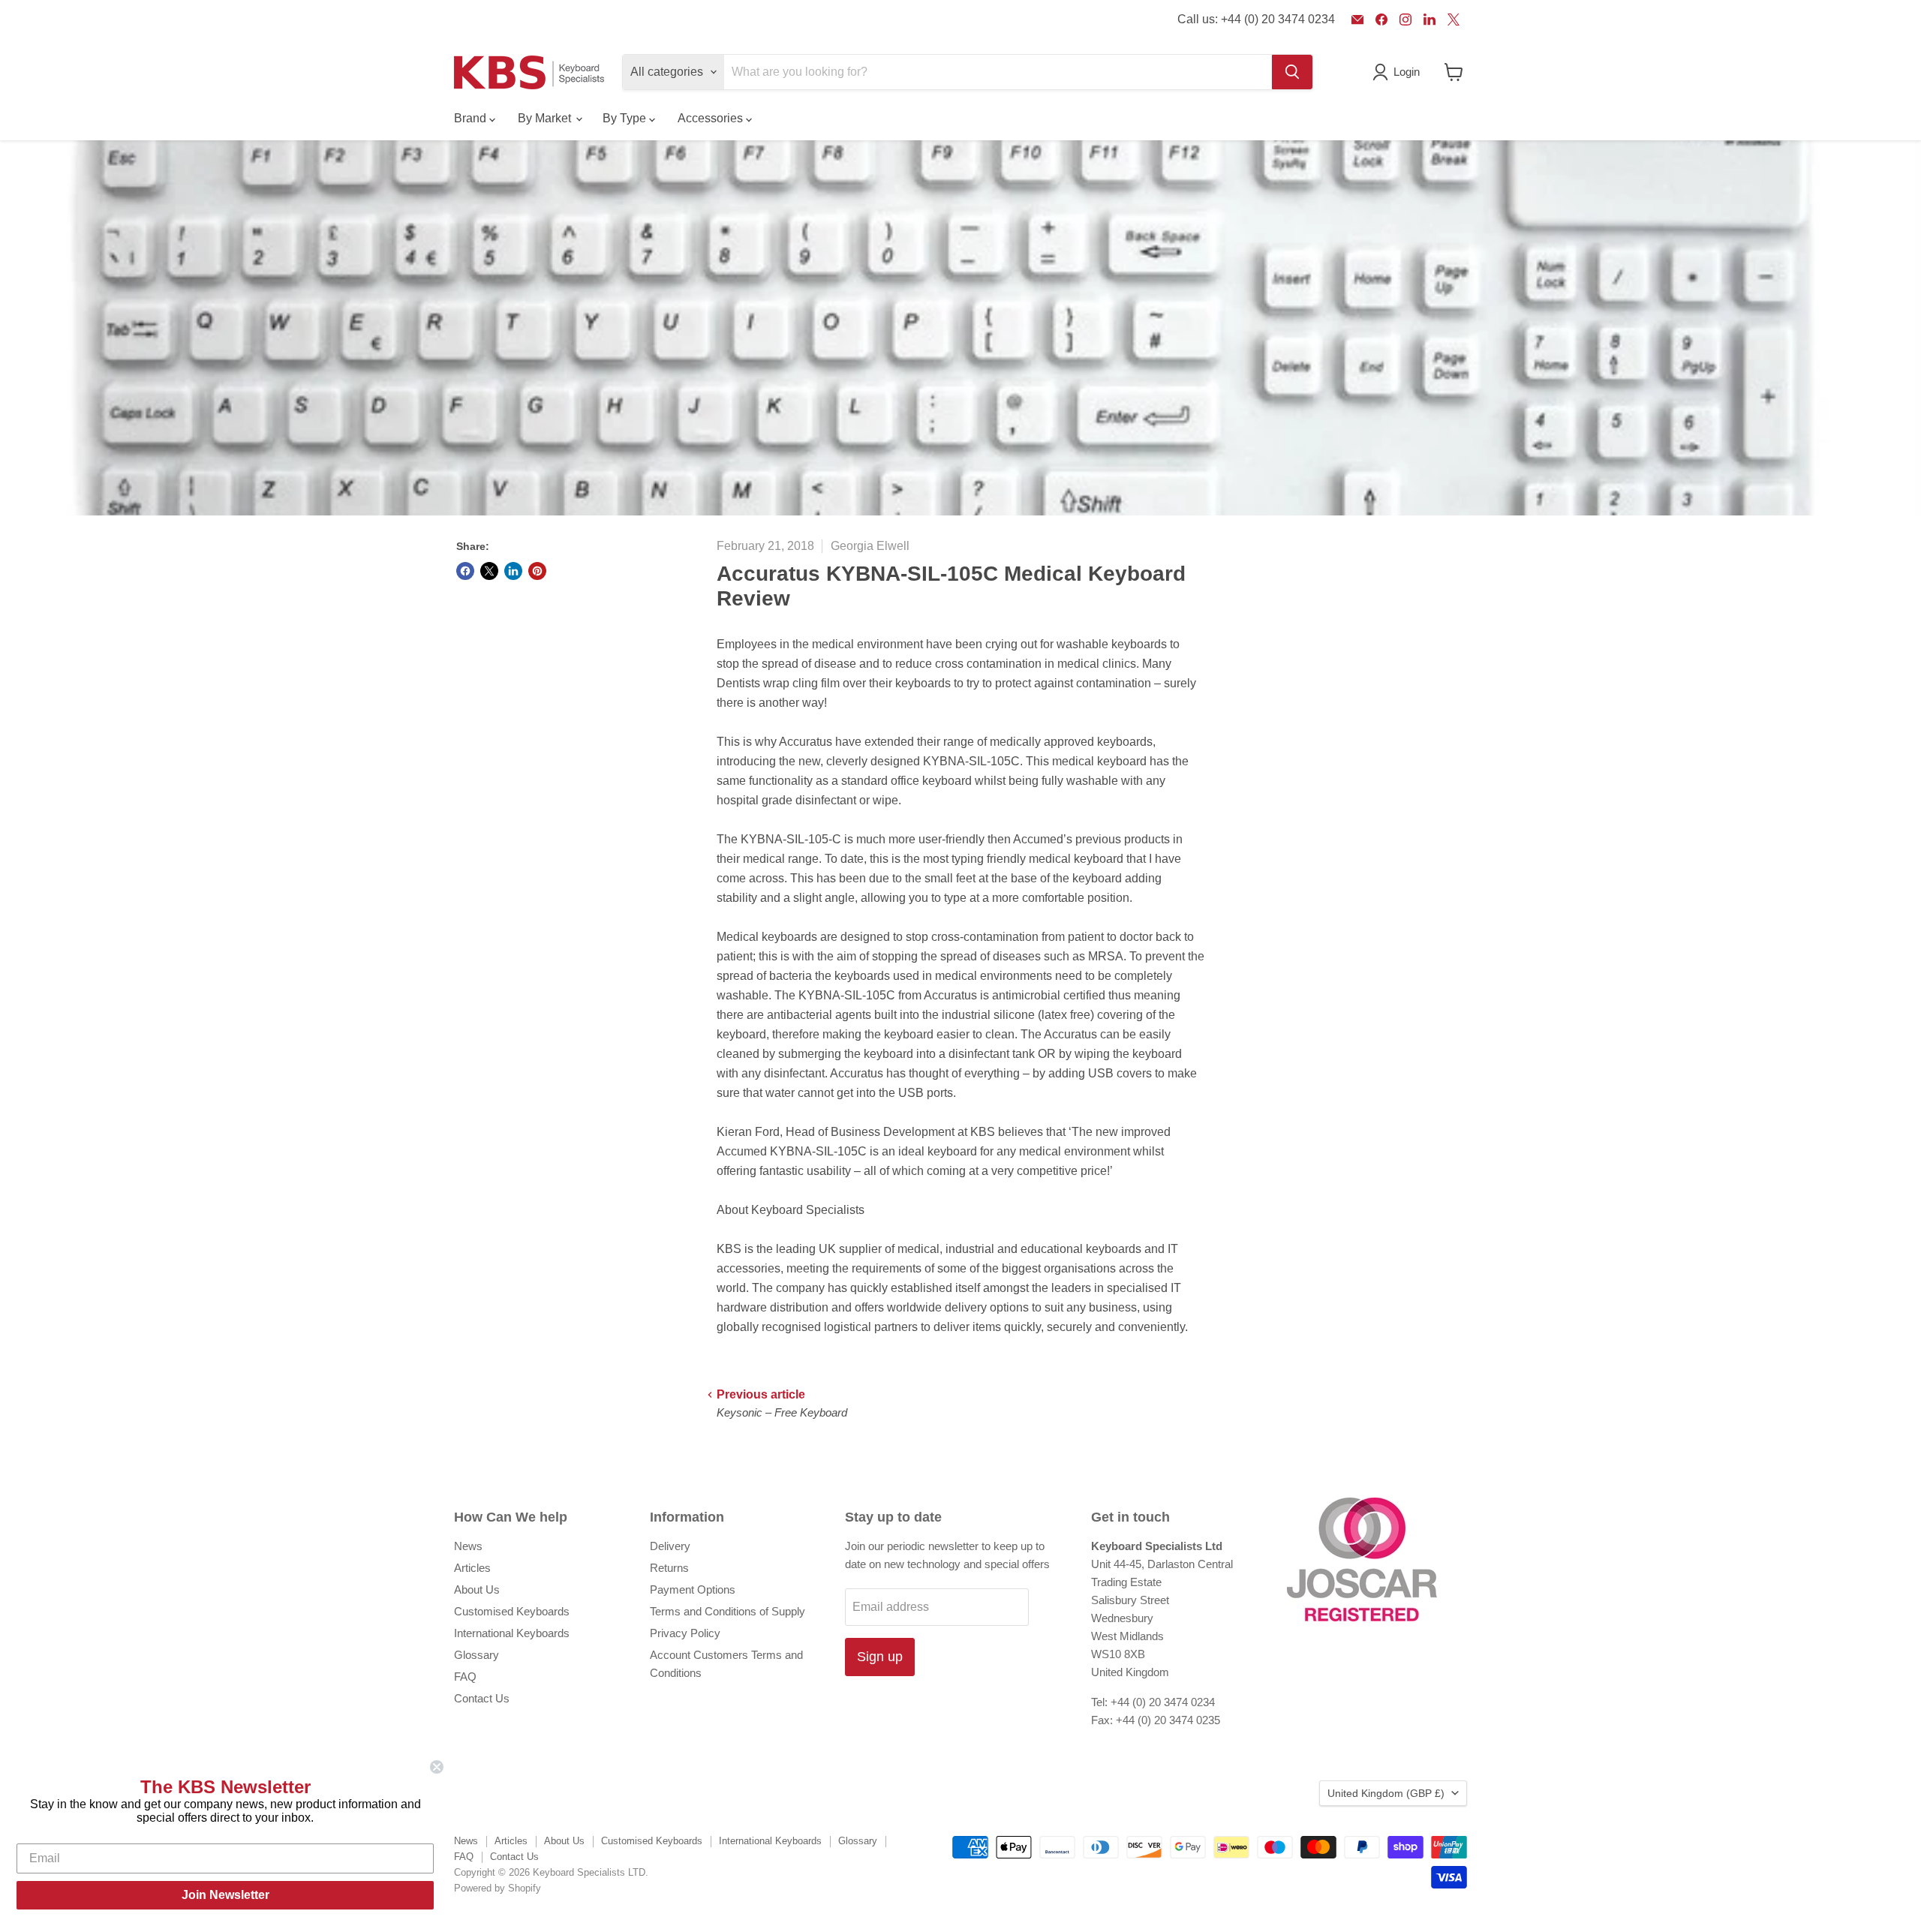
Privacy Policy (685, 1633)
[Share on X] (489, 571)
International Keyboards (512, 1633)
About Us (477, 1589)
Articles (472, 1568)
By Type (626, 118)
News (468, 1546)
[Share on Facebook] (465, 571)
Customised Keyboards (512, 1611)
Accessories (712, 118)
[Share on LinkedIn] (513, 571)
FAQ (465, 1677)
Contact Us (482, 1698)
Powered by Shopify (498, 1888)
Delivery (670, 1546)
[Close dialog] (437, 1767)
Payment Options (693, 1589)
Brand (472, 118)
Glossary (476, 1655)
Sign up (880, 1657)
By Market (546, 118)
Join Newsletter (225, 1895)
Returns (669, 1568)
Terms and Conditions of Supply (728, 1611)
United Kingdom (1386, 1793)
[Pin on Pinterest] (537, 571)
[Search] (1292, 72)
